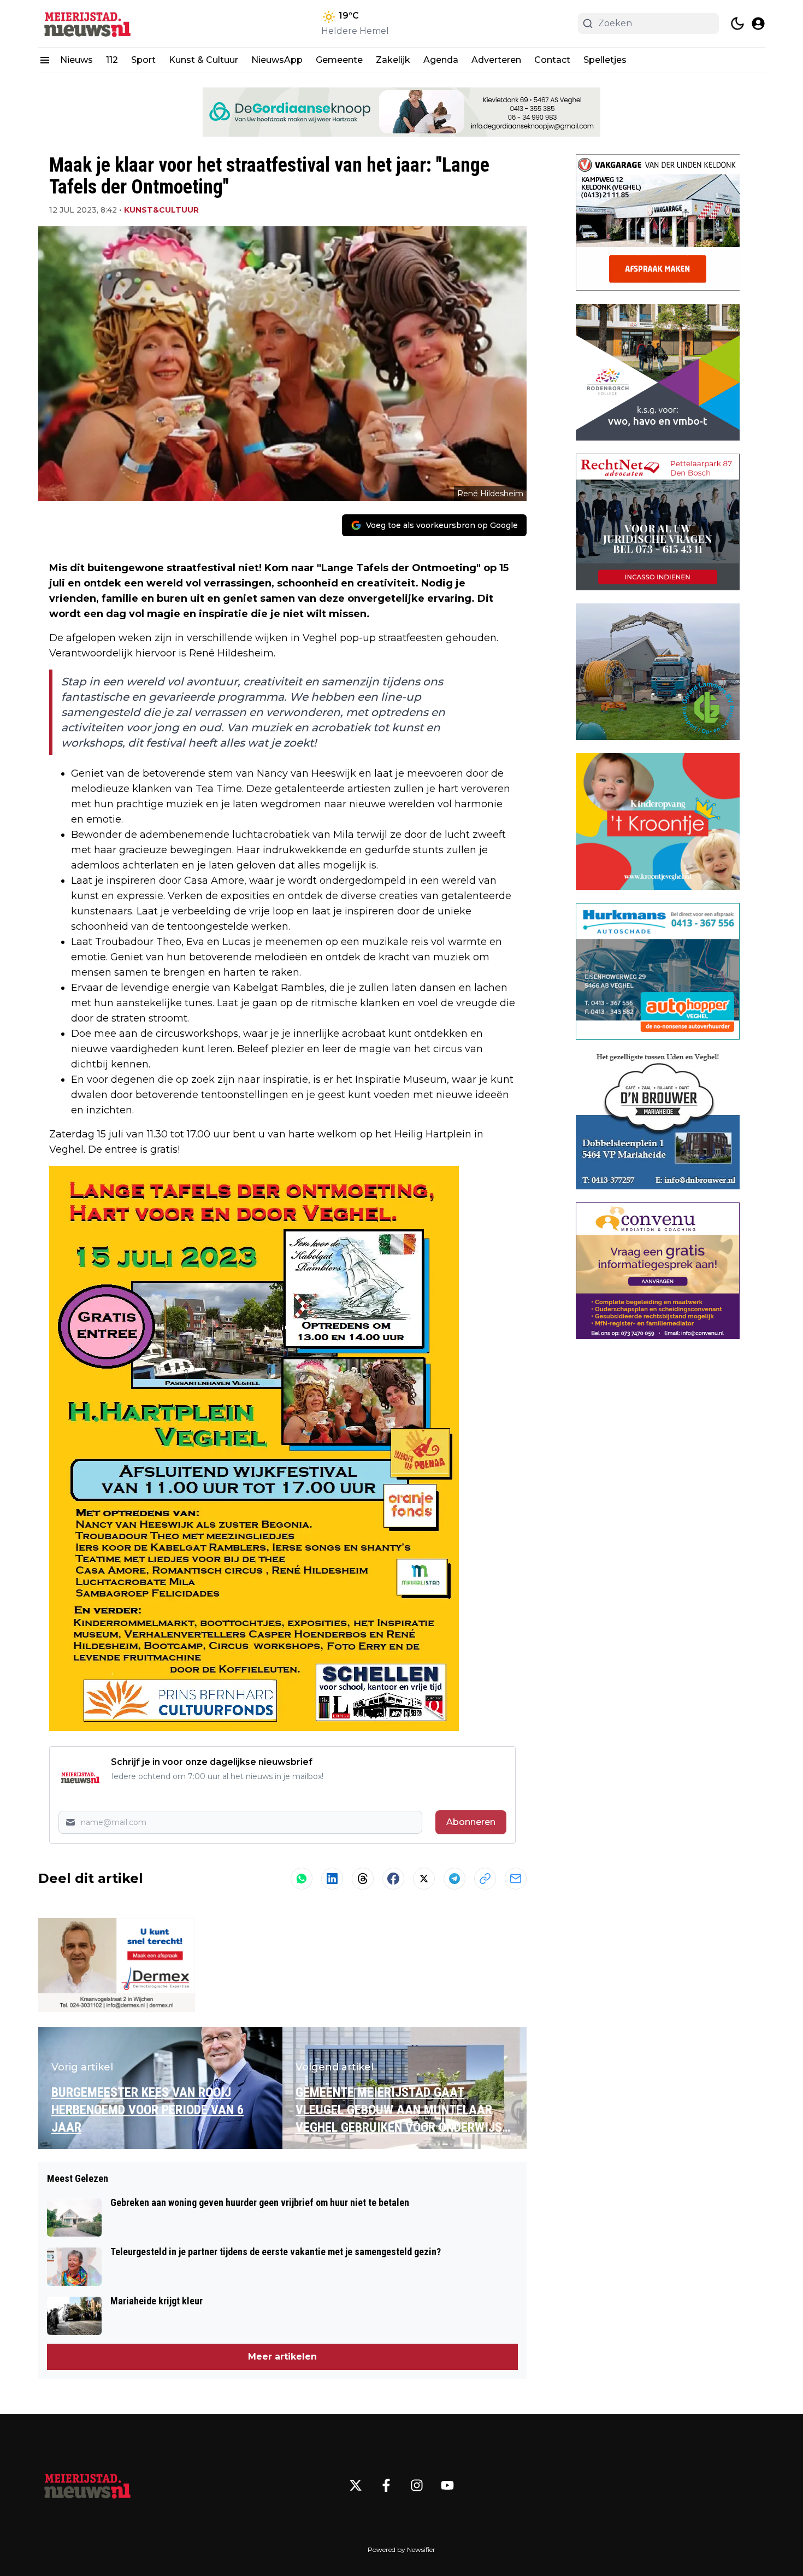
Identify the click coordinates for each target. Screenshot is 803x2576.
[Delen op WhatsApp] (302, 1879)
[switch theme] (737, 24)
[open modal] (758, 24)
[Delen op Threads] (363, 1879)
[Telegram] (454, 1879)
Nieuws (76, 60)
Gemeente (339, 60)
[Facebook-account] (386, 2485)
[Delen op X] (424, 1879)
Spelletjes (605, 60)
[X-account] (356, 2485)
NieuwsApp (277, 60)
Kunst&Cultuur (161, 210)
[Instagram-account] (417, 2485)
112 (112, 60)
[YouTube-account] (447, 2485)
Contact (552, 60)
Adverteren (496, 60)
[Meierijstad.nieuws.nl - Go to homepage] (87, 2485)
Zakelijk (393, 60)
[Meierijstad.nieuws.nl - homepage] (87, 24)
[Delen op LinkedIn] (332, 1879)
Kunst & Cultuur (203, 60)
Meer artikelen (282, 2357)
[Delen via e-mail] (516, 1879)
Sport (143, 60)
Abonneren (471, 1822)
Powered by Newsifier (401, 2549)
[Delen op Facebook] (393, 1879)
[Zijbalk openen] (45, 60)
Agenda (441, 60)
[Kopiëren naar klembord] (485, 1879)
